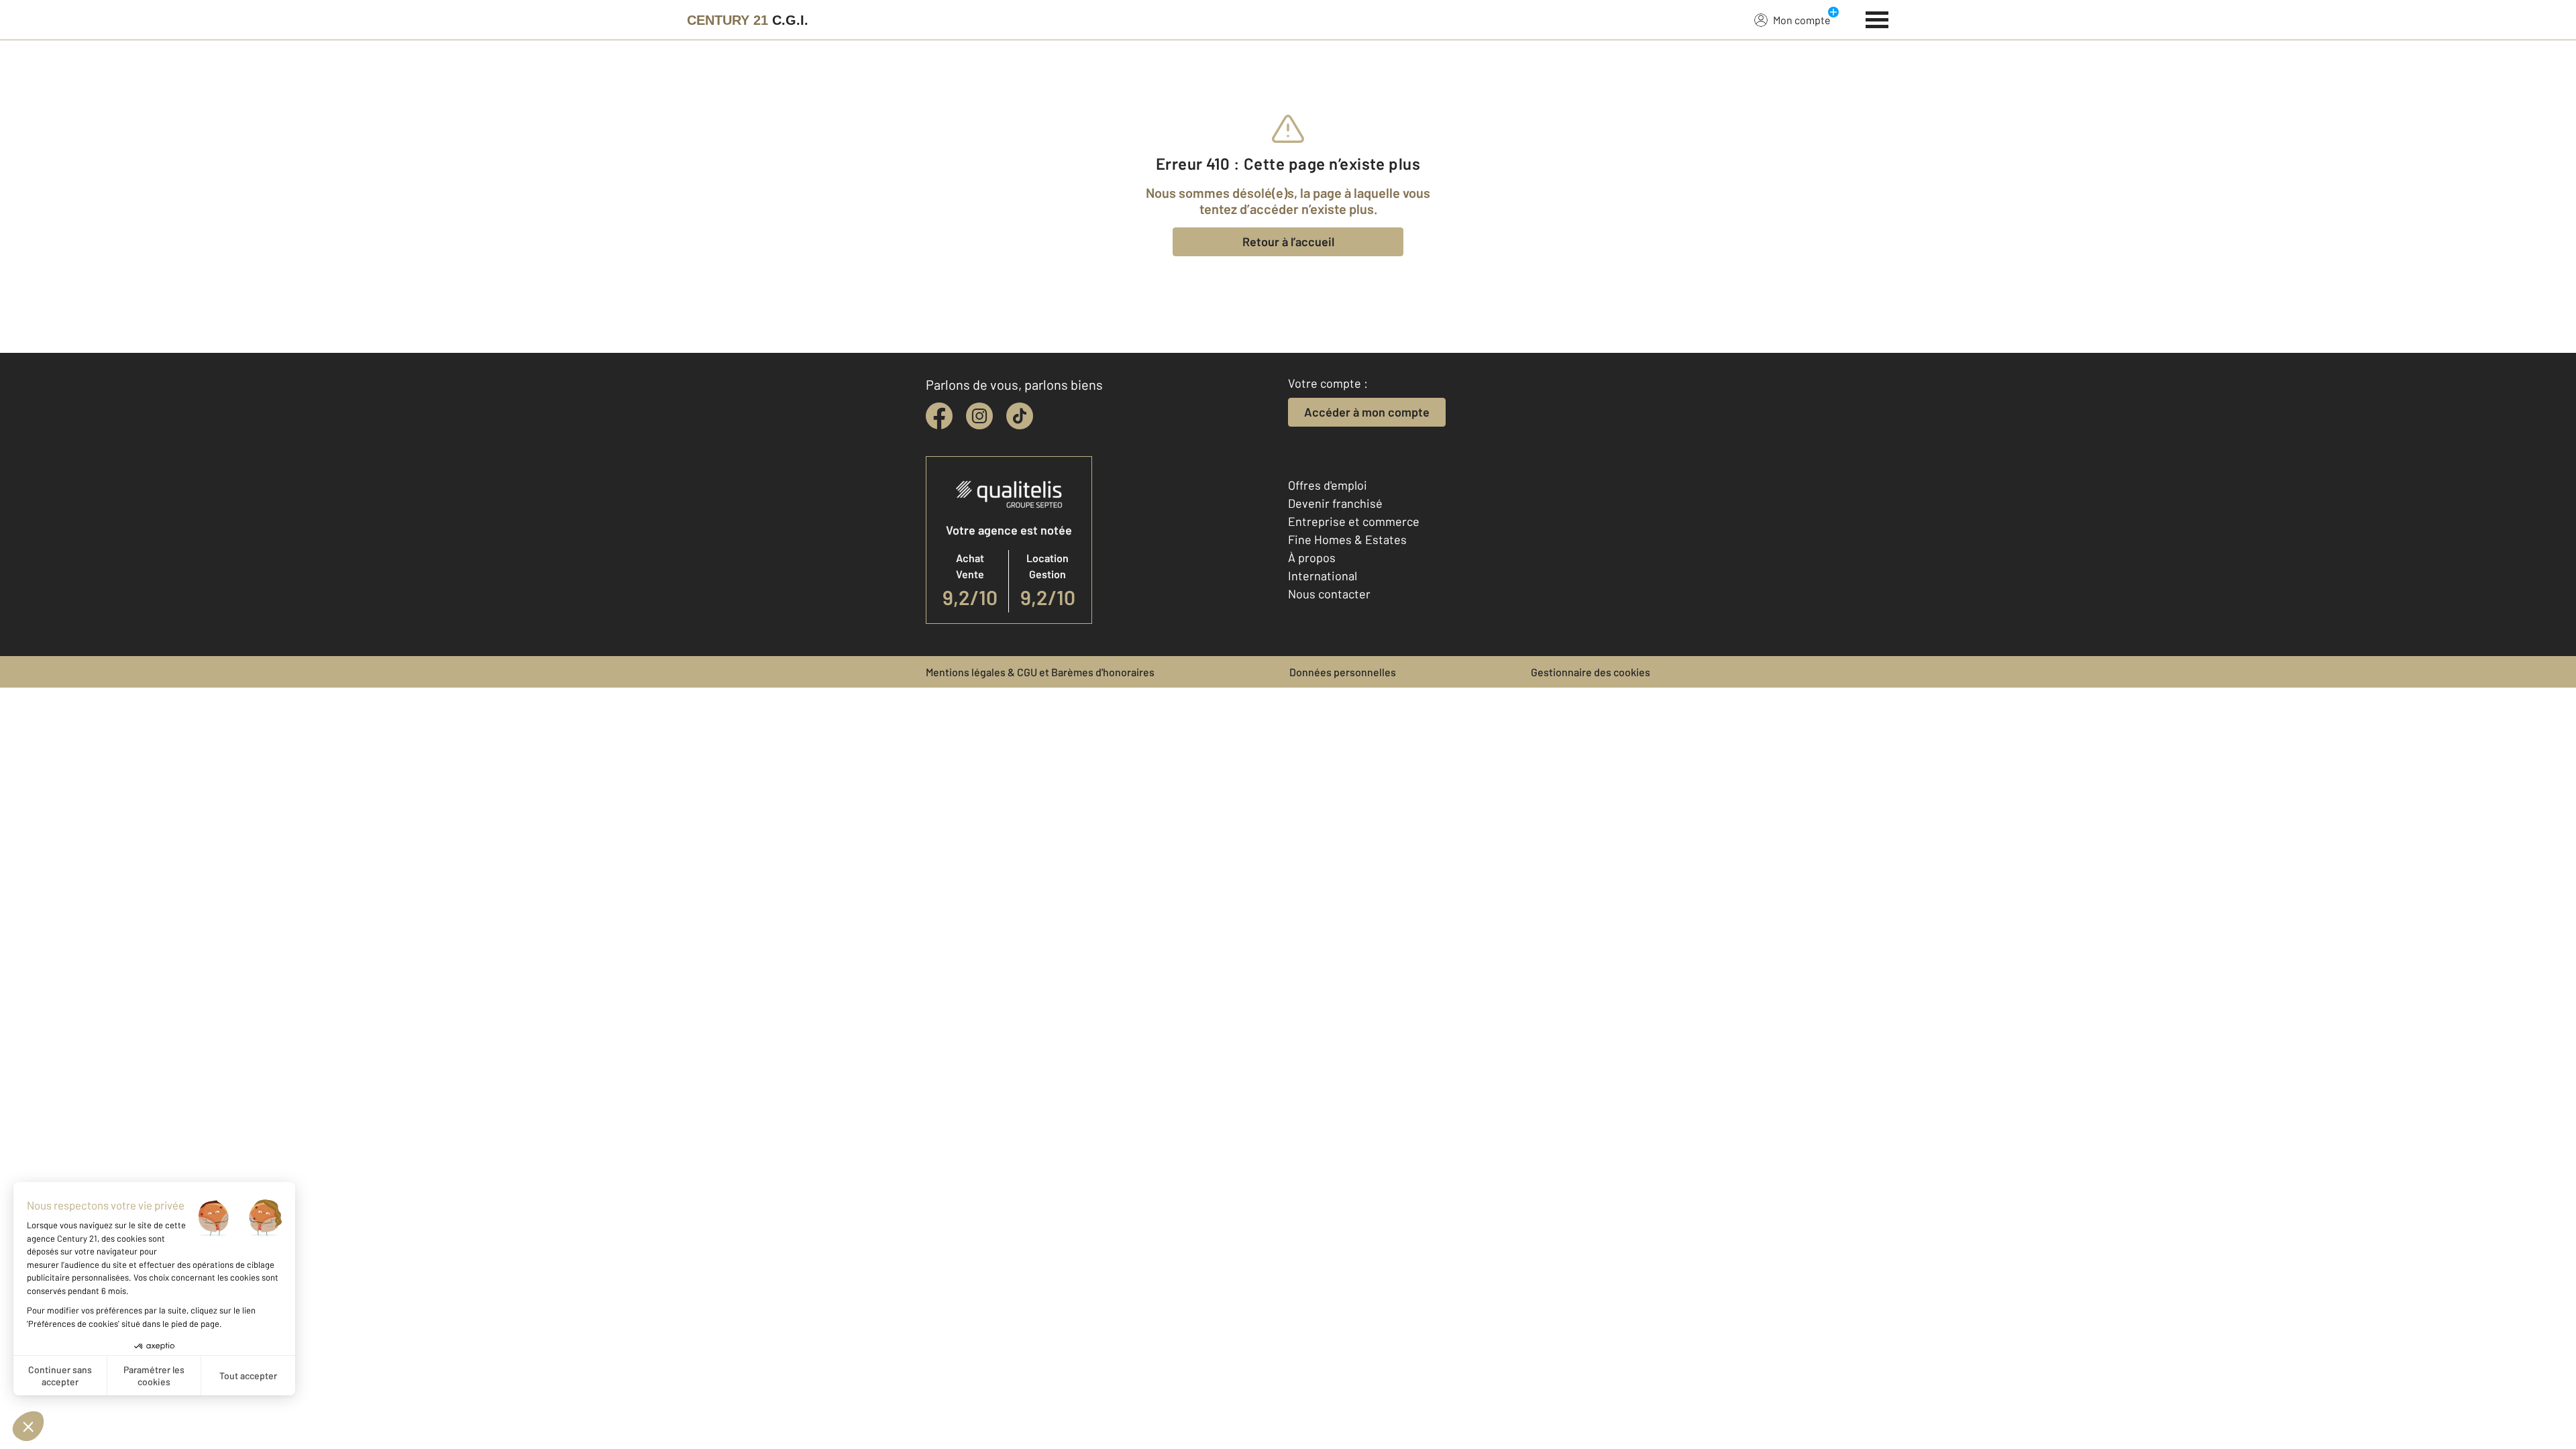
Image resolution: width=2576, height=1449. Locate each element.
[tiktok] (1020, 416)
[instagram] (979, 416)
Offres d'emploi (1328, 485)
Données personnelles (1343, 672)
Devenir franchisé (1335, 503)
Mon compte (1802, 20)
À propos (1312, 557)
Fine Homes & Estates (1347, 539)
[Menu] (1877, 18)
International (1323, 576)
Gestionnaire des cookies (1591, 672)
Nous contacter (1329, 594)
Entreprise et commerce (1354, 521)
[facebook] (939, 416)
